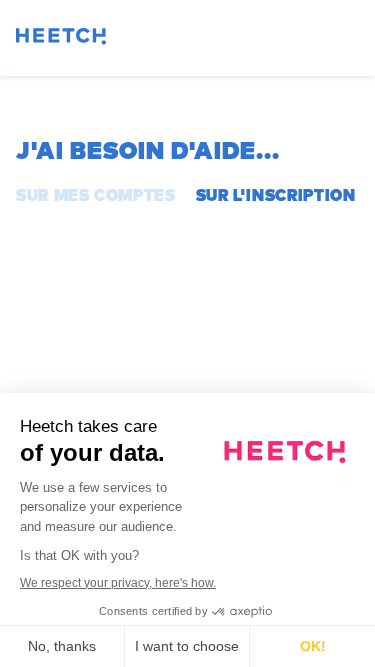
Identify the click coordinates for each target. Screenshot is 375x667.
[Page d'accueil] (61, 39)
